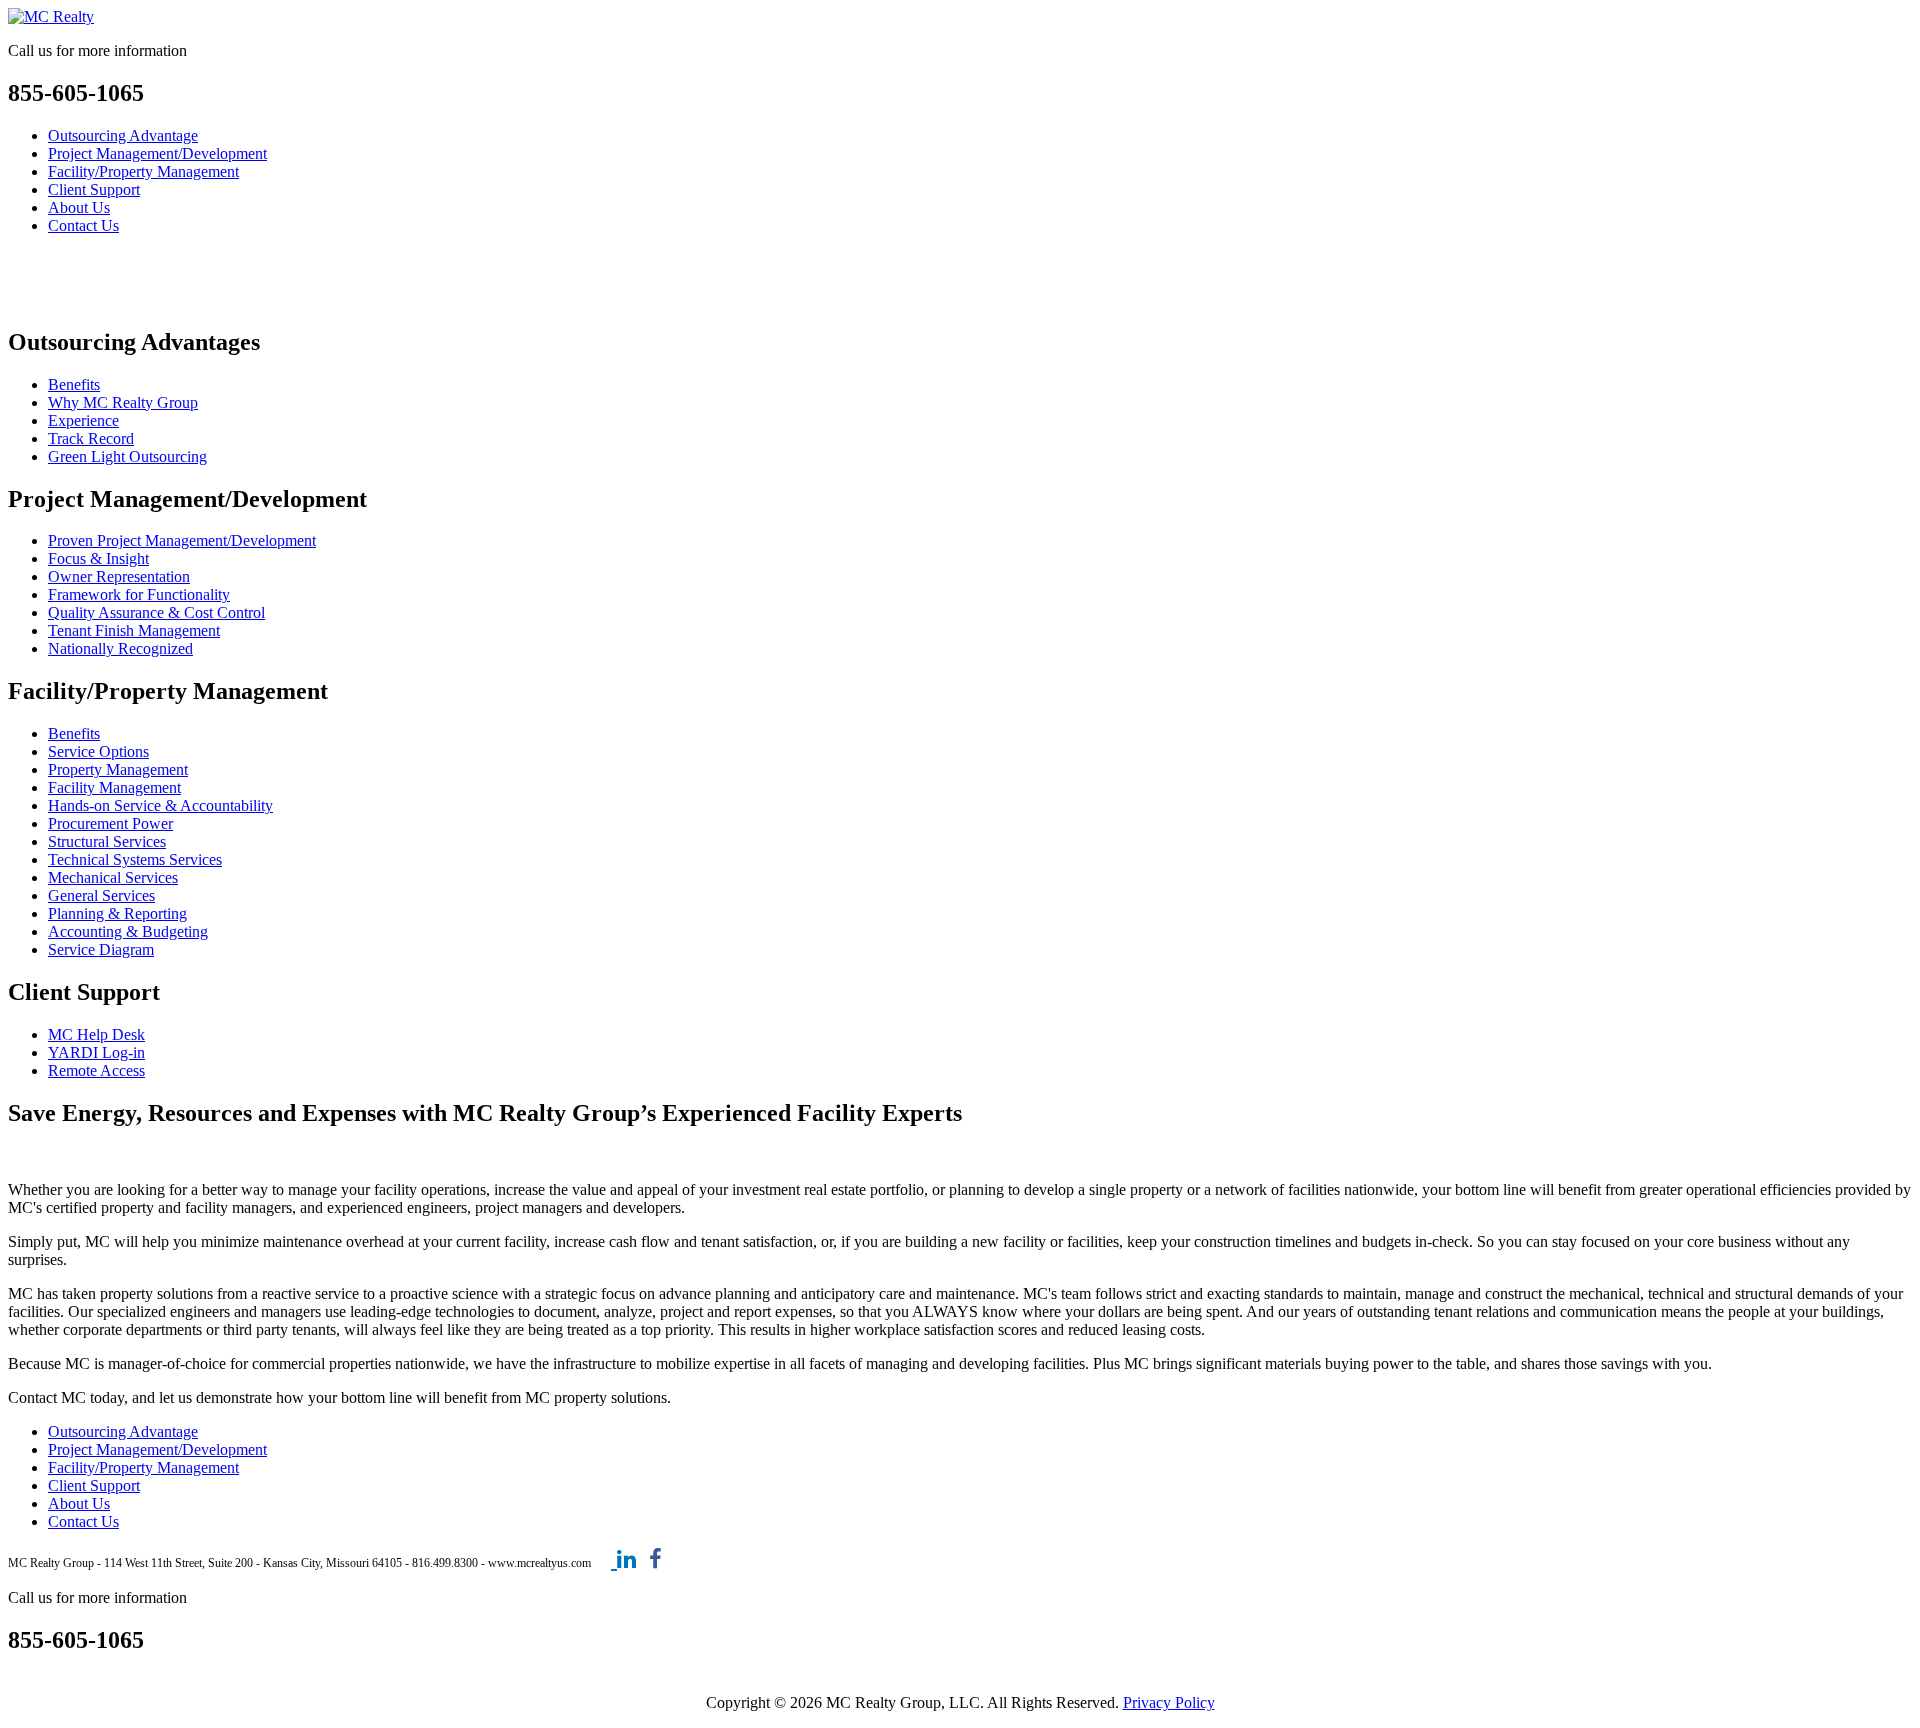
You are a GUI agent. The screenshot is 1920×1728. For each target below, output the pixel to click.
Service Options (98, 751)
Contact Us (83, 225)
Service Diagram (101, 949)
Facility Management (114, 787)
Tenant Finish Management (134, 630)
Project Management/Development (157, 153)
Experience (83, 420)
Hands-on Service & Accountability (160, 805)
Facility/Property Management (143, 171)
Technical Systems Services (135, 859)
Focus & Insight (98, 558)
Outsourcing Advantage (123, 135)
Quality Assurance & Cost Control (156, 612)
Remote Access (96, 1070)
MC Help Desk (96, 1034)
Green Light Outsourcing (127, 456)
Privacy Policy (1169, 1702)
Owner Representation (119, 576)
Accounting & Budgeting (128, 931)
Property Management (118, 769)
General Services (101, 895)
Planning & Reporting (117, 913)
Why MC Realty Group (123, 402)
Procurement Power (110, 823)
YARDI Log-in (96, 1052)
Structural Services (107, 841)
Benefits (74, 384)
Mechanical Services (113, 877)
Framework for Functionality (139, 594)
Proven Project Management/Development (182, 540)
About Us (79, 207)
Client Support (94, 189)
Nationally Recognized (120, 648)
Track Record (91, 438)
